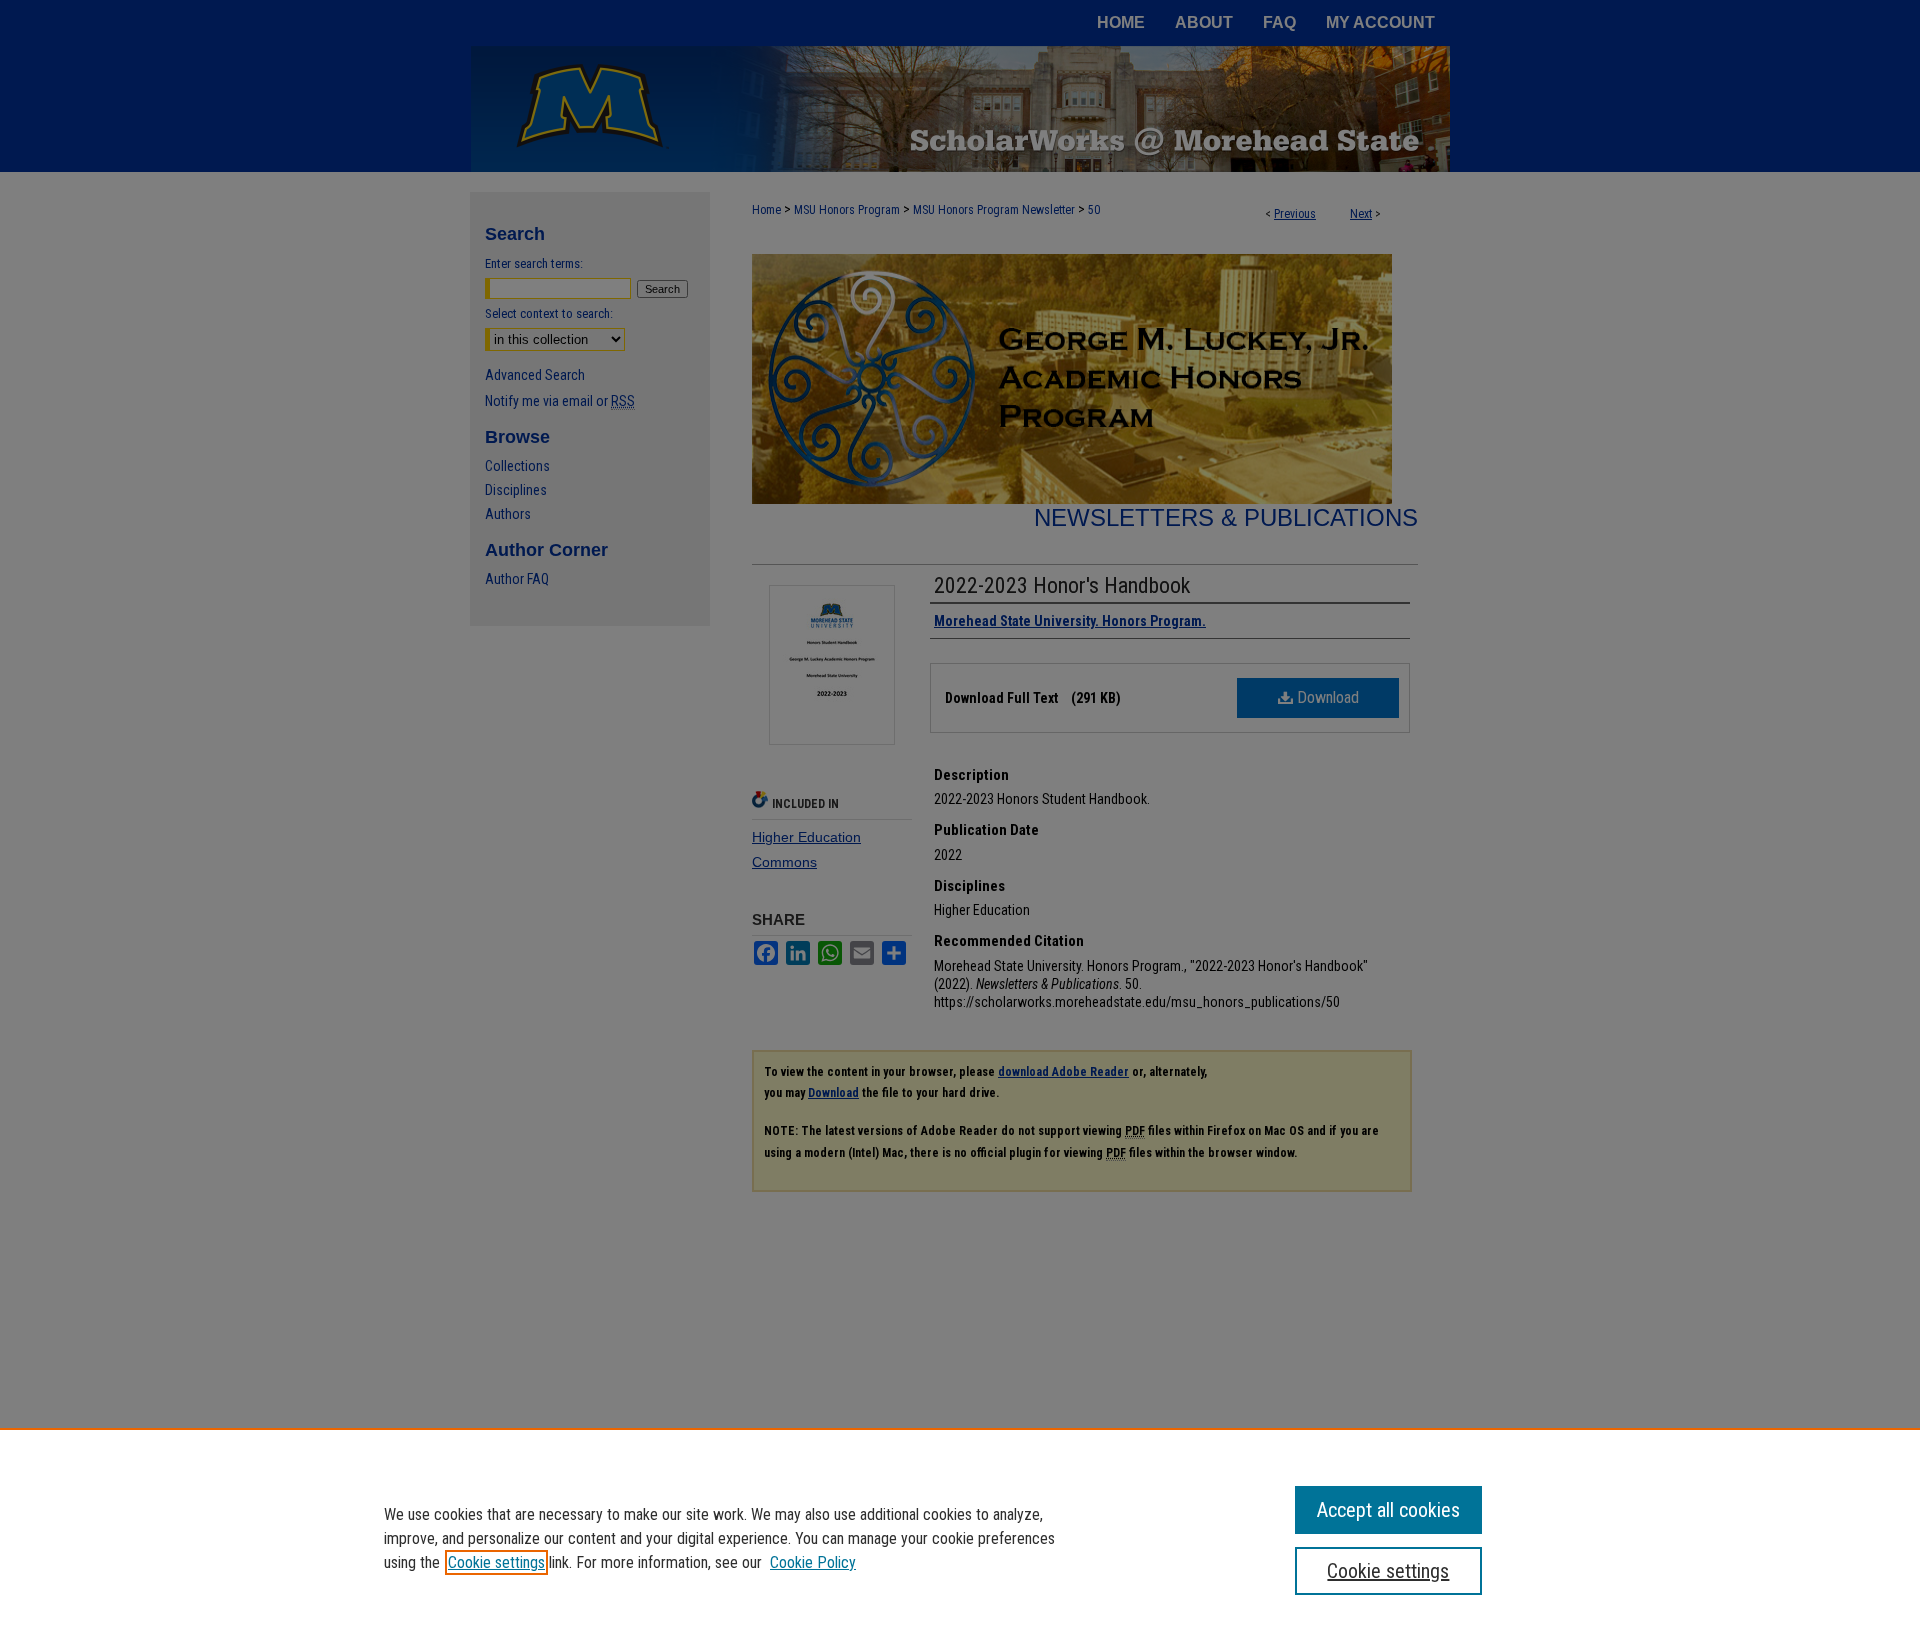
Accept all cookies (1388, 1510)
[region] (960, 1538)
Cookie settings (496, 1562)
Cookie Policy (813, 1562)
